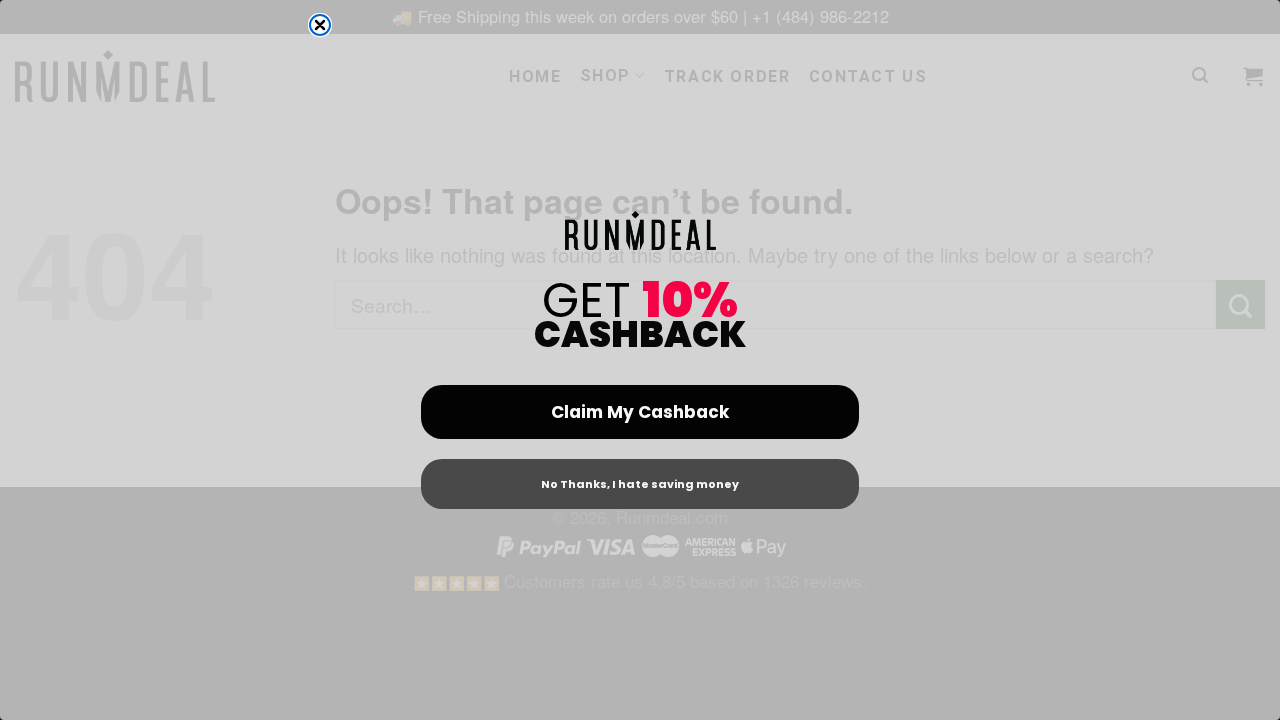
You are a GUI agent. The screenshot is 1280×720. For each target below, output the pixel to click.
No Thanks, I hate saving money (640, 484)
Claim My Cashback (640, 412)
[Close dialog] (320, 25)
